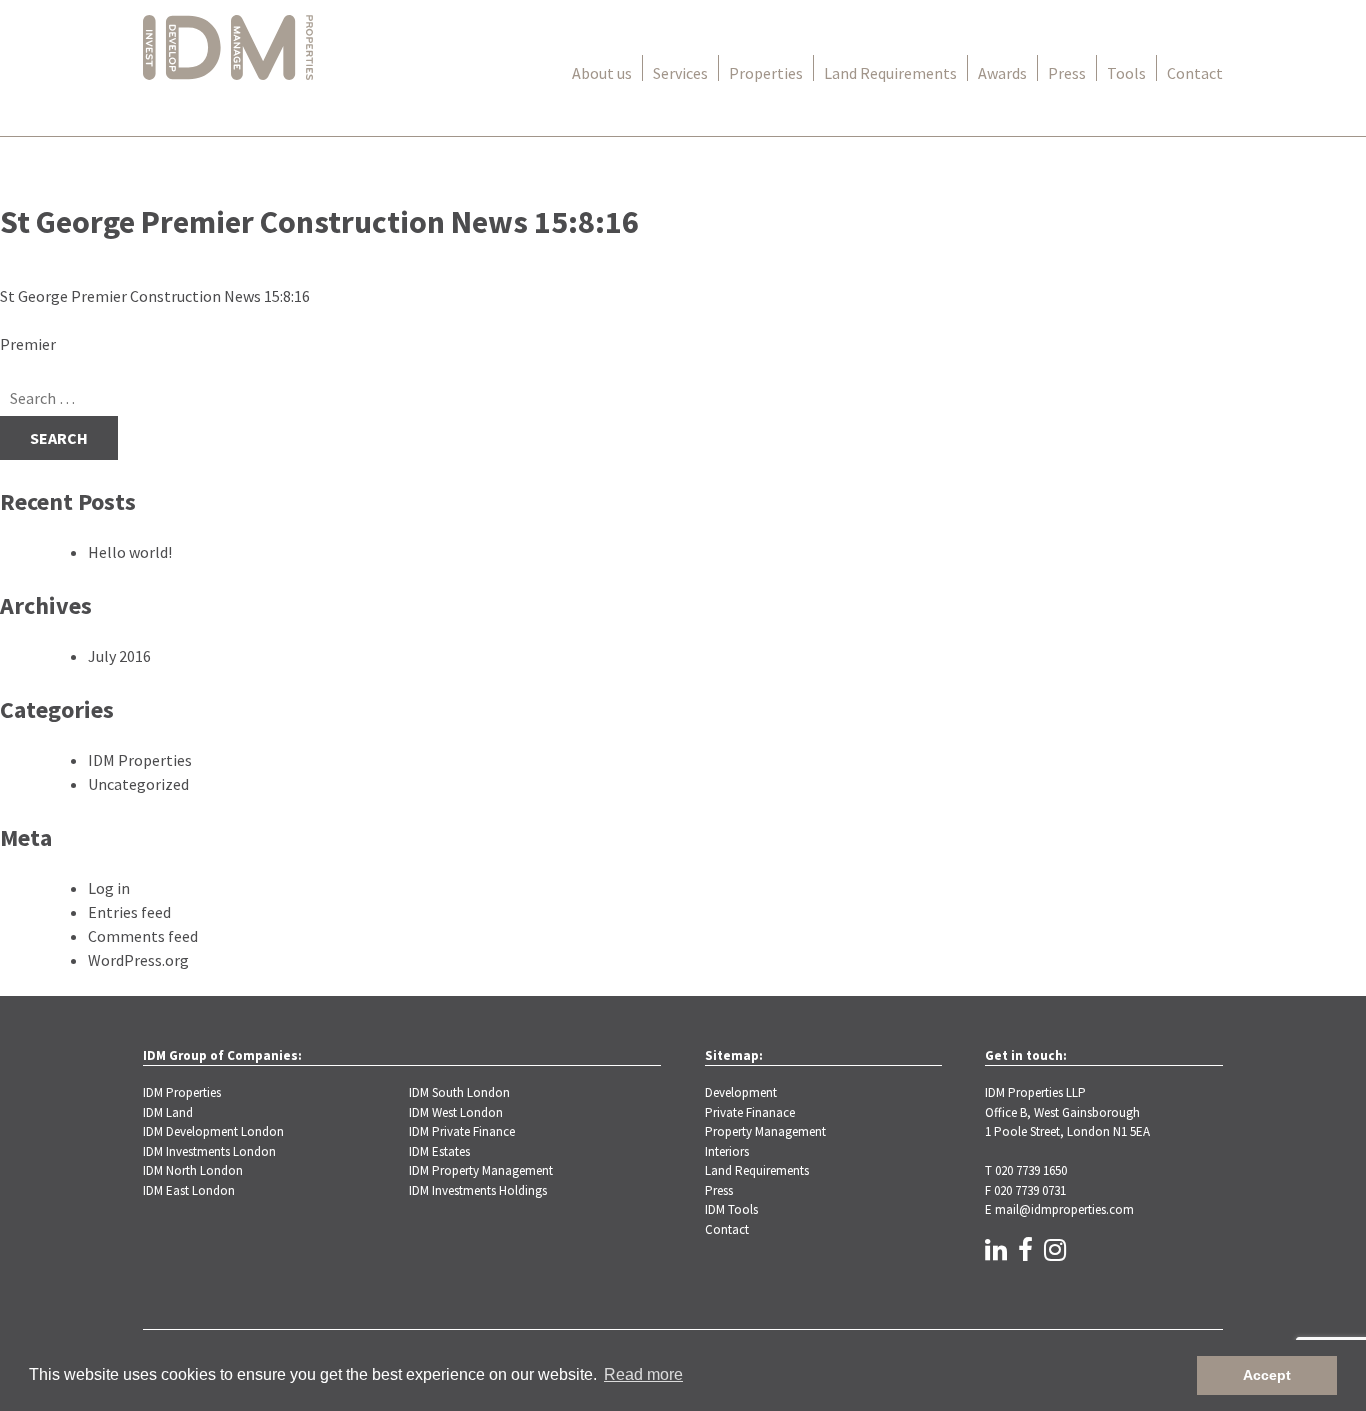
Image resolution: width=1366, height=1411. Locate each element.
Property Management (765, 1131)
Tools (1126, 73)
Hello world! (130, 552)
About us (602, 73)
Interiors (727, 1151)
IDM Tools (731, 1209)
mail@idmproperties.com (1064, 1209)
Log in (109, 888)
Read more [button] (643, 1374)
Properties (766, 73)
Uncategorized (138, 784)
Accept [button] (1267, 1375)
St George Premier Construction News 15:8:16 (155, 296)
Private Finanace (750, 1112)
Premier (28, 344)
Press (1067, 73)
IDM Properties (140, 760)
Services (680, 73)
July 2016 (119, 656)
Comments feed (143, 936)
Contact (1195, 73)
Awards (1002, 73)
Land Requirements (890, 73)
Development (741, 1092)
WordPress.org (138, 960)
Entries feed (129, 912)
